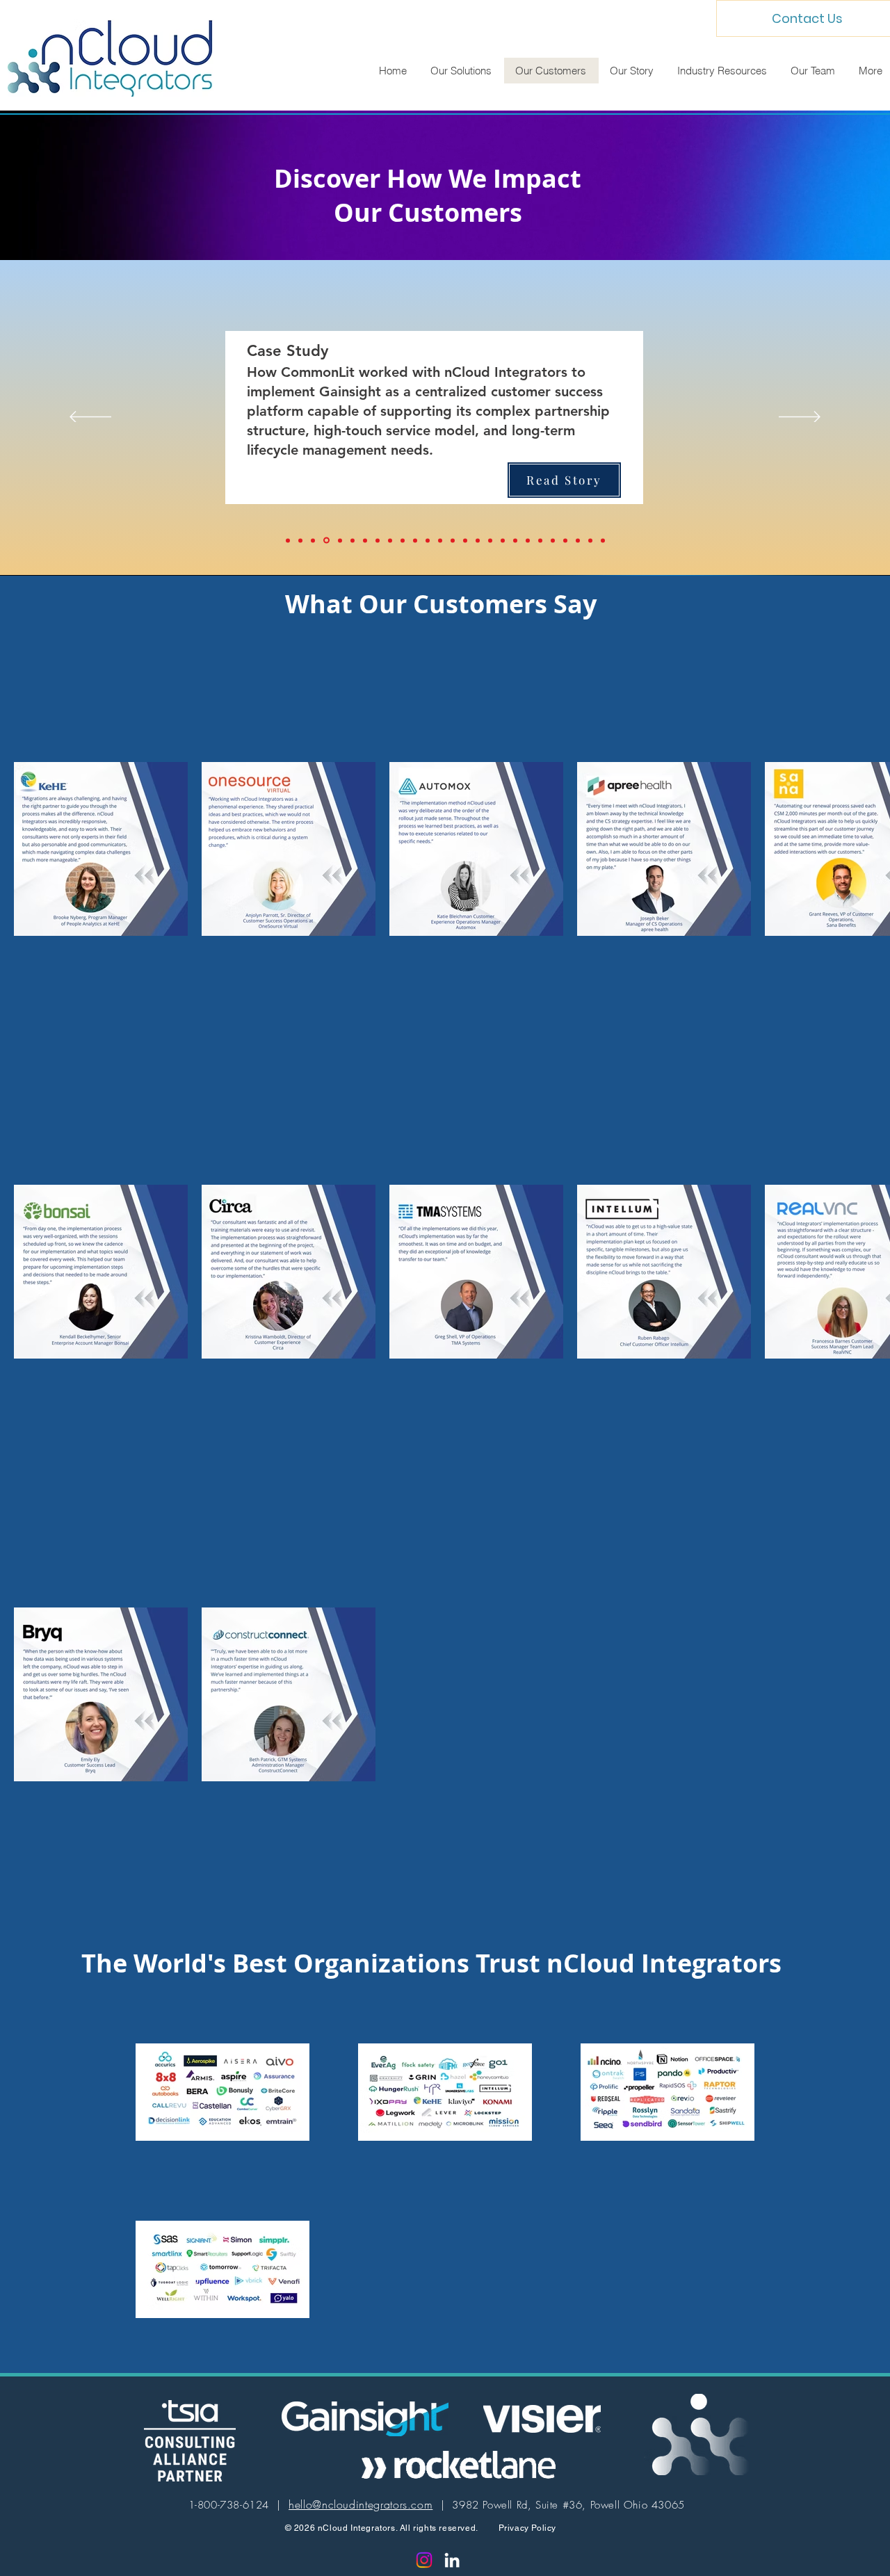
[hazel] (390, 540)
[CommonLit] (325, 540)
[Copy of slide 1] (465, 540)
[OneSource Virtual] (353, 540)
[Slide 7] (578, 540)
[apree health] (378, 540)
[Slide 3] (528, 540)
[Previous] (90, 418)
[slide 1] (503, 540)
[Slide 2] (415, 540)
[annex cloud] (403, 540)
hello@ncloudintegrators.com (361, 2504)
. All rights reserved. (447, 2528)
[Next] (800, 418)
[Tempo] (288, 540)
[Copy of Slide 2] (478, 540)
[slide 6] (440, 540)
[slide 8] (540, 540)
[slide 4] (553, 540)
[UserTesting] (339, 541)
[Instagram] (424, 2560)
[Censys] (365, 540)
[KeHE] (313, 540)
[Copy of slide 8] (428, 540)
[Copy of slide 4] (590, 540)
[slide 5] (565, 540)
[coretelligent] (490, 540)
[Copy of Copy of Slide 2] (603, 540)
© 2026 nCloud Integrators (340, 2528)
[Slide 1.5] (453, 540)
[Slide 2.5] (515, 540)
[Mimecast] (300, 540)
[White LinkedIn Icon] (452, 2560)
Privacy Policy (527, 2528)
